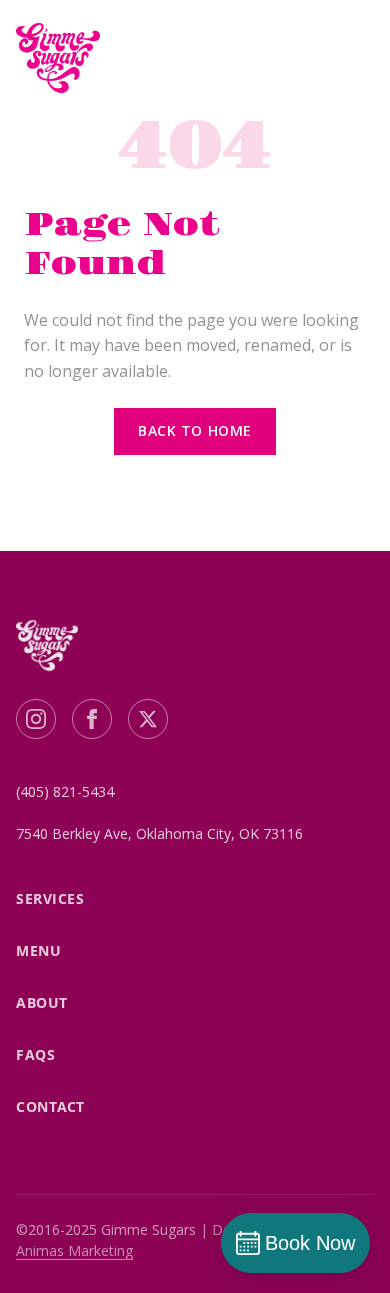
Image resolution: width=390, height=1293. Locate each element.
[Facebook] (92, 719)
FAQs (35, 1054)
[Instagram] (36, 719)
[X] (148, 719)
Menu (38, 950)
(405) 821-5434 (65, 791)
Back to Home (195, 430)
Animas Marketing (74, 1250)
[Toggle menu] (350, 58)
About (42, 1002)
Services (50, 898)
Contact (50, 1106)
